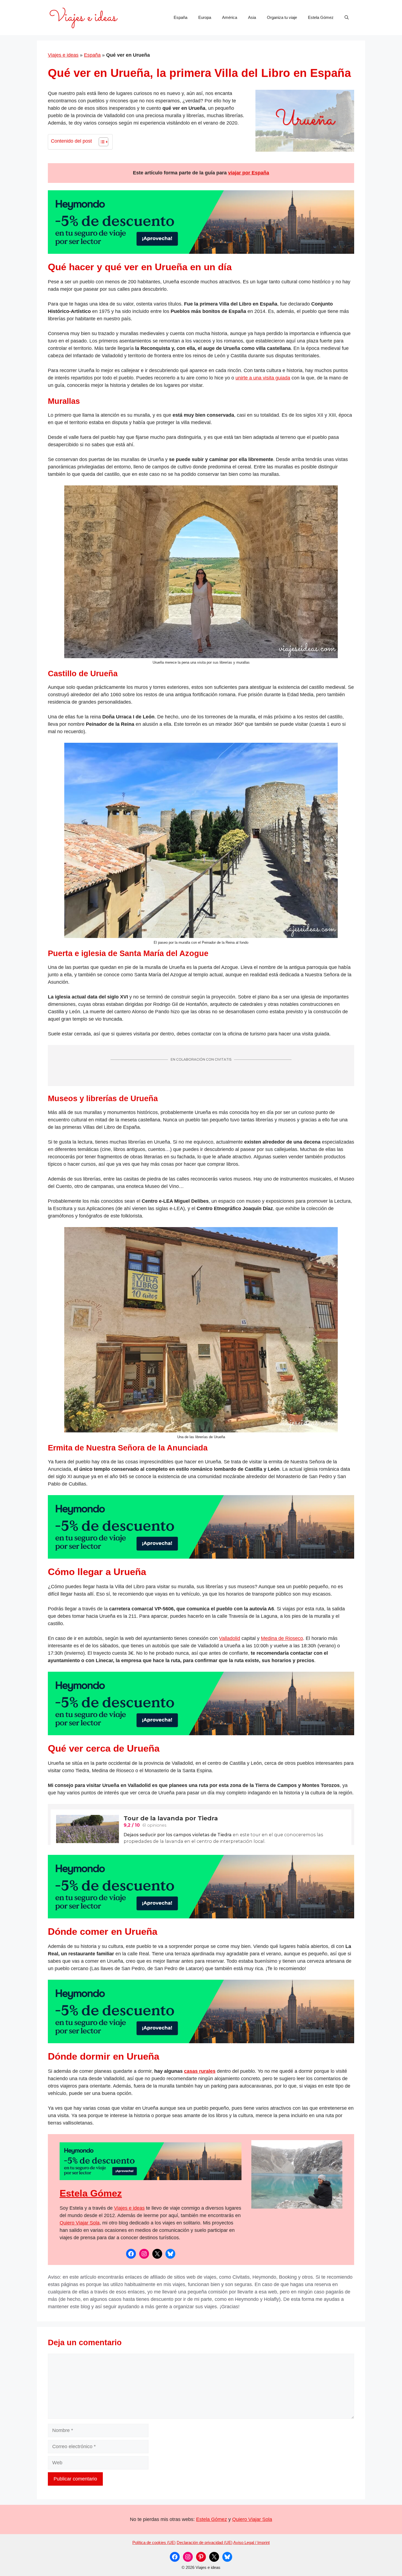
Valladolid (230, 1638)
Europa (205, 17)
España (180, 17)
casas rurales (200, 2071)
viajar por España (249, 173)
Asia (252, 17)
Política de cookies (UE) (154, 2542)
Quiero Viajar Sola (80, 2223)
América (230, 17)
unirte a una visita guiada (263, 378)
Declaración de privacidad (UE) (205, 2542)
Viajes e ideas (63, 55)
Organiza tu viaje (282, 17)
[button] (347, 18)
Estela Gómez (321, 17)
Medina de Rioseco (282, 1638)
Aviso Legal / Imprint (251, 2542)
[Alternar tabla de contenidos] (101, 142)
